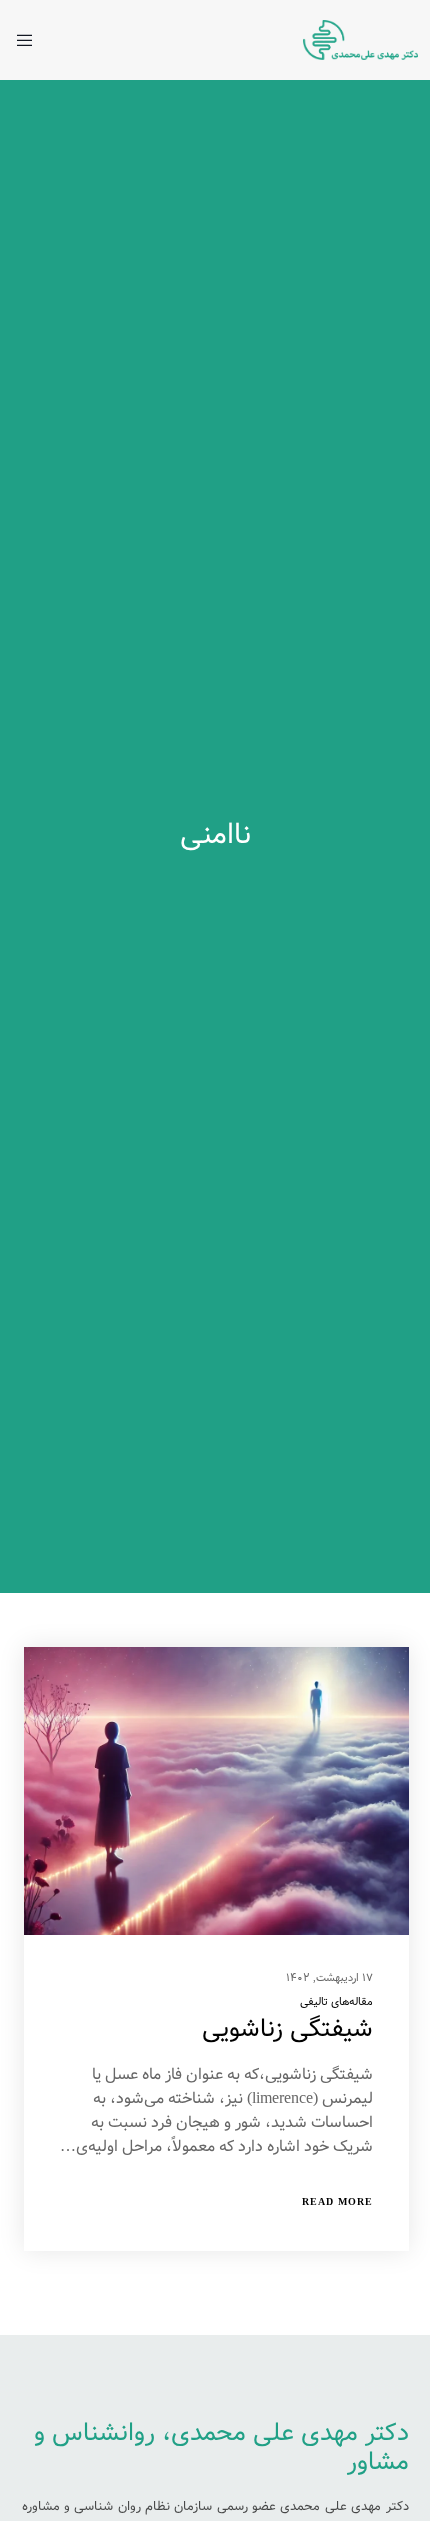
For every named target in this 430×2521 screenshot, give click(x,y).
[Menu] (31, 40)
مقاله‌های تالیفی (336, 2002)
